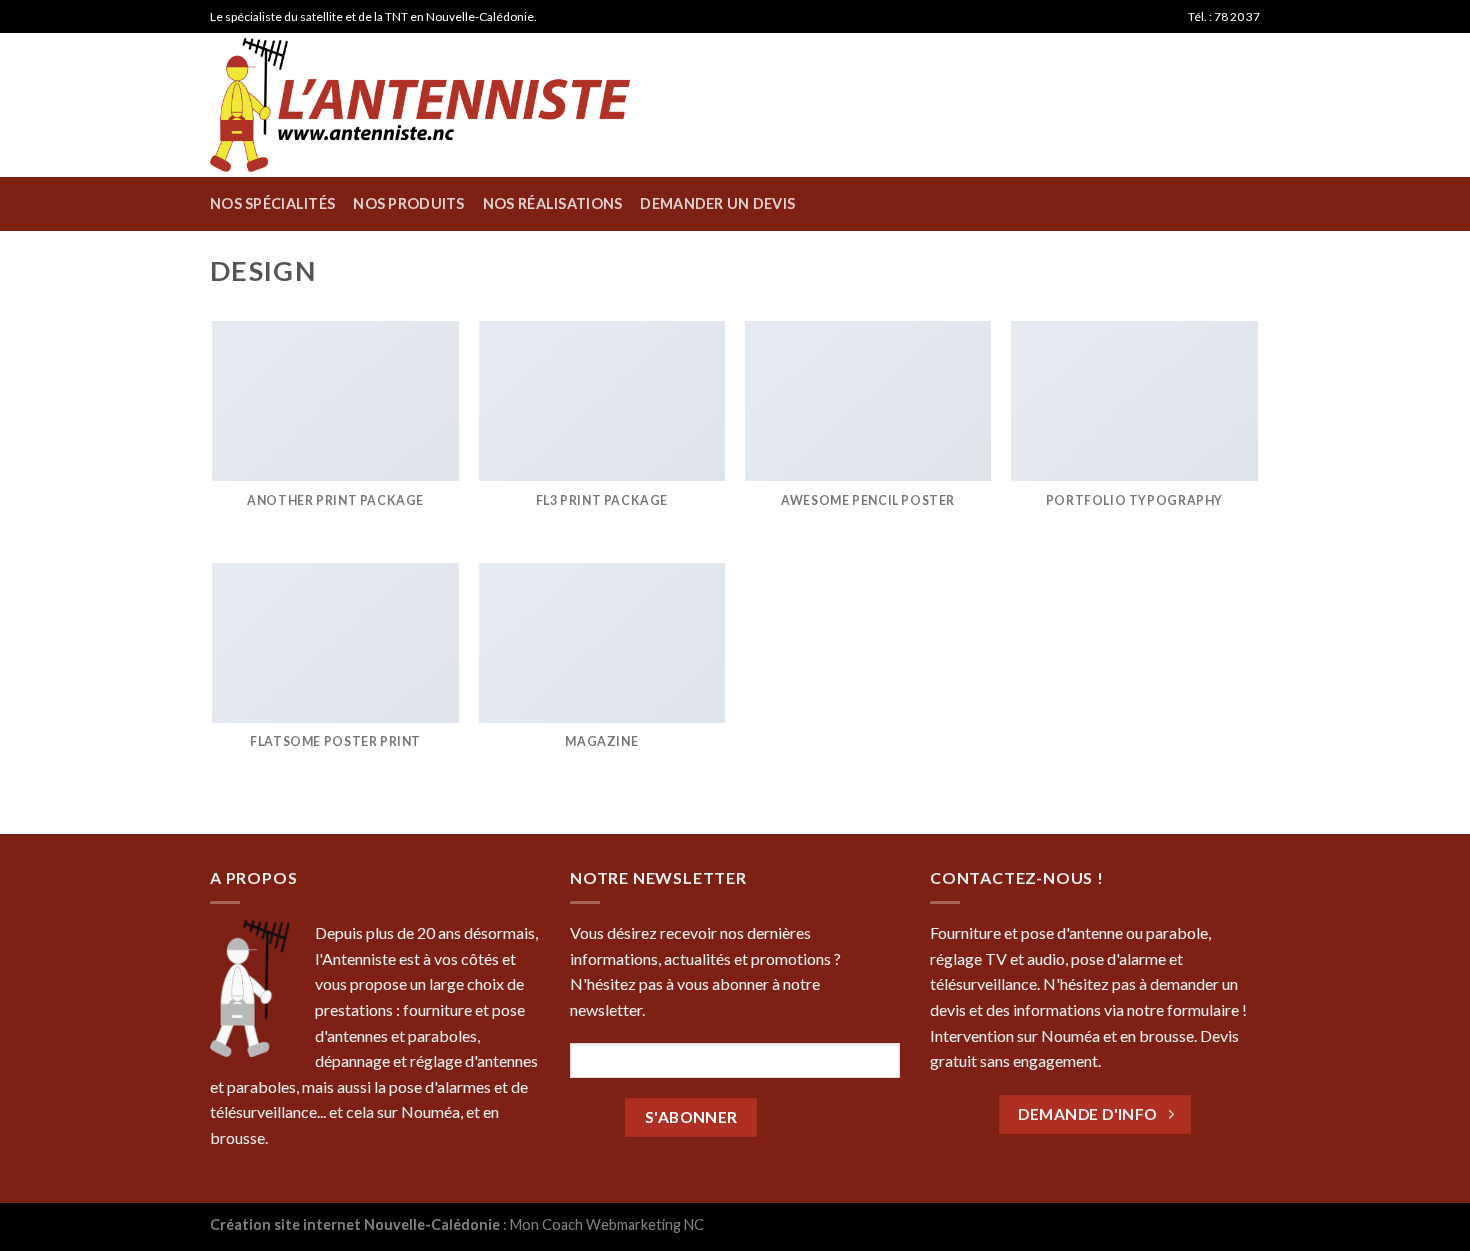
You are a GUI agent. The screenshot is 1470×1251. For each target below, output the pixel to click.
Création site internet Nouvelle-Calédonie (356, 1224)
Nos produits (408, 203)
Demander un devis (717, 203)
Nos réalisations (553, 203)
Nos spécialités (272, 203)
